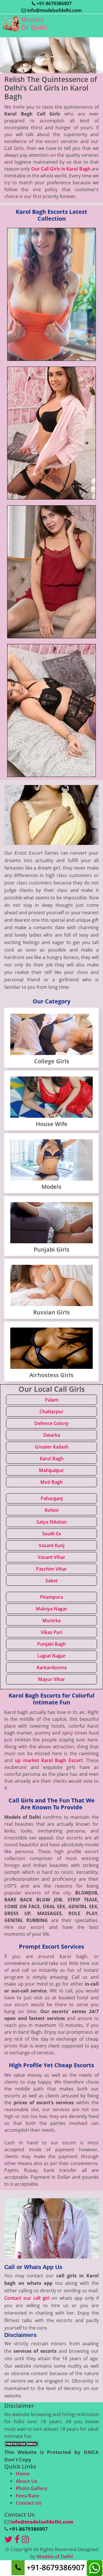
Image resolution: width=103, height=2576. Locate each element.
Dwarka (52, 1435)
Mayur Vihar (51, 1679)
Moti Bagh (51, 1482)
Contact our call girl (27, 2298)
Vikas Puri (52, 1632)
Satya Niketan (51, 1522)
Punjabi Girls (52, 1249)
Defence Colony (51, 1423)
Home (23, 2474)
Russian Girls (51, 1312)
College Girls (52, 1061)
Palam (52, 1400)
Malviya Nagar (51, 1609)
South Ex (52, 1534)
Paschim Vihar (51, 1569)
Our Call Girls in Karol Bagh (61, 169)
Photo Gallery (31, 2488)
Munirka (51, 1620)
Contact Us (28, 2503)
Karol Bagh (52, 1459)
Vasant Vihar (51, 1557)
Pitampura (51, 1597)
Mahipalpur (51, 1470)
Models (51, 1187)
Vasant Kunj (51, 1545)
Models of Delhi (55, 2556)
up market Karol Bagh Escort (48, 1760)
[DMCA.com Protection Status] (21, 2443)
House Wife (52, 1124)
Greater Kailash (52, 1447)
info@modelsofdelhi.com (54, 10)
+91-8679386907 (54, 3)
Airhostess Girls (51, 1375)
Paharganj (52, 1498)
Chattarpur (51, 1412)
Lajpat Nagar (51, 1656)
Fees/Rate (27, 2496)
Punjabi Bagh (51, 1644)
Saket (51, 1581)
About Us (26, 2481)
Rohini (51, 1510)
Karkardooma (52, 1667)
